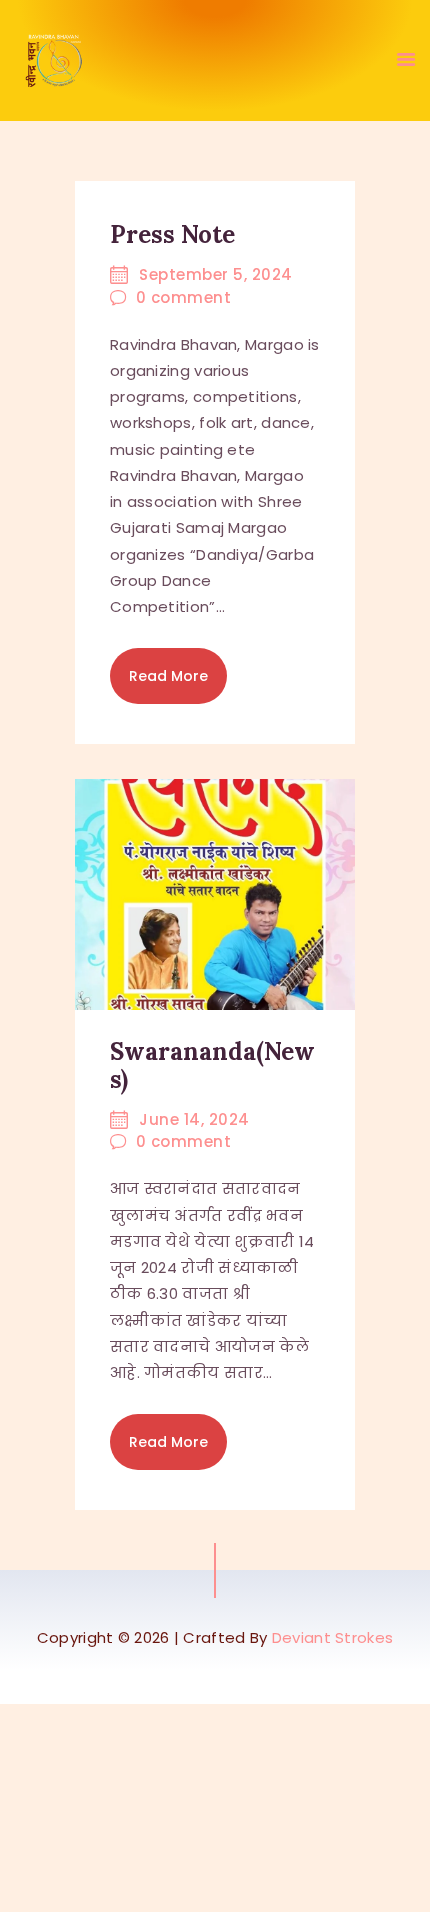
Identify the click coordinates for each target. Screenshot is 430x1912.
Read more (168, 676)
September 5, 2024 (216, 274)
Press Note (172, 235)
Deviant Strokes (333, 1637)
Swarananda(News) (212, 1066)
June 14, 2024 (194, 1119)
